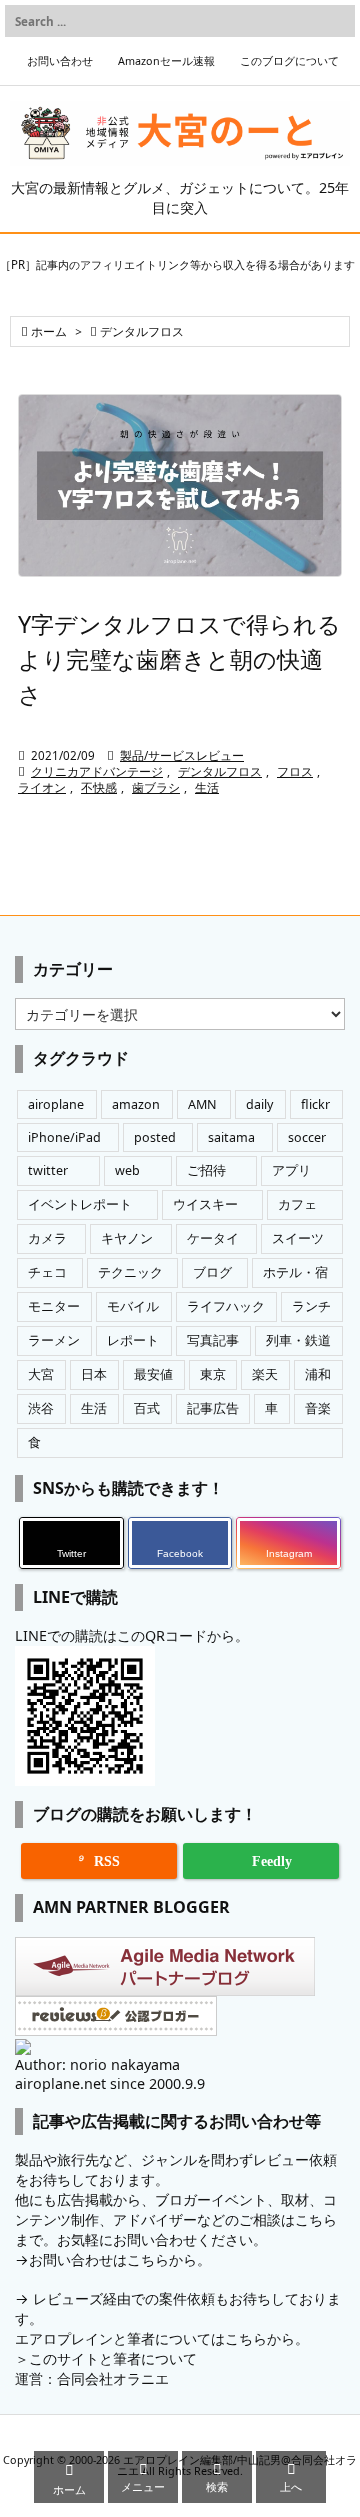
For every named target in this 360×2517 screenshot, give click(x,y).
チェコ (47, 1272)
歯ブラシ (156, 787)
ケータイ (213, 1238)
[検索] (335, 21)
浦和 (318, 1374)
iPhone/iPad (64, 1137)
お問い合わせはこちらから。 (120, 2259)
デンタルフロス (220, 771)
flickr (315, 1104)
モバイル (133, 1306)
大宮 (41, 1374)
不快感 (99, 787)
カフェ (297, 1204)
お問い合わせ (60, 61)
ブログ (212, 1272)
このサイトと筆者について (113, 2358)
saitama (231, 1137)
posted (155, 1137)
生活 (207, 787)
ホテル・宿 (295, 1272)
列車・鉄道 (298, 1340)
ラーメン (54, 1340)
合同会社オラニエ (113, 2378)
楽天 (265, 1374)
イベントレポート (80, 1204)
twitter (48, 1170)
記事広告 (213, 1408)
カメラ (47, 1238)
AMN (202, 1104)
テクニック (130, 1272)
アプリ (291, 1170)
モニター (54, 1306)
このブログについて (289, 61)
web (127, 1170)
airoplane (56, 1104)
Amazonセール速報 (166, 61)
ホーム (49, 331)
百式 (147, 1408)
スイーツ (298, 1238)
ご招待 (206, 1170)
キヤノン (127, 1238)
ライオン (42, 787)
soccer (307, 1137)
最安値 (153, 1374)
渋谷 (41, 1408)
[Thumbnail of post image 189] (180, 485)
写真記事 (213, 1340)
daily (259, 1104)
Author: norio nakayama (97, 2064)
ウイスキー (205, 1204)
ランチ (311, 1306)
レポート (133, 1340)
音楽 (318, 1408)
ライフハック (226, 1306)
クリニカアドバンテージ (97, 771)
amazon (136, 1104)
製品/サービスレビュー (182, 755)
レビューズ (68, 2298)
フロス (295, 771)
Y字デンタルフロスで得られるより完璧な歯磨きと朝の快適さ (179, 659)
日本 (94, 1374)
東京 (213, 1374)
